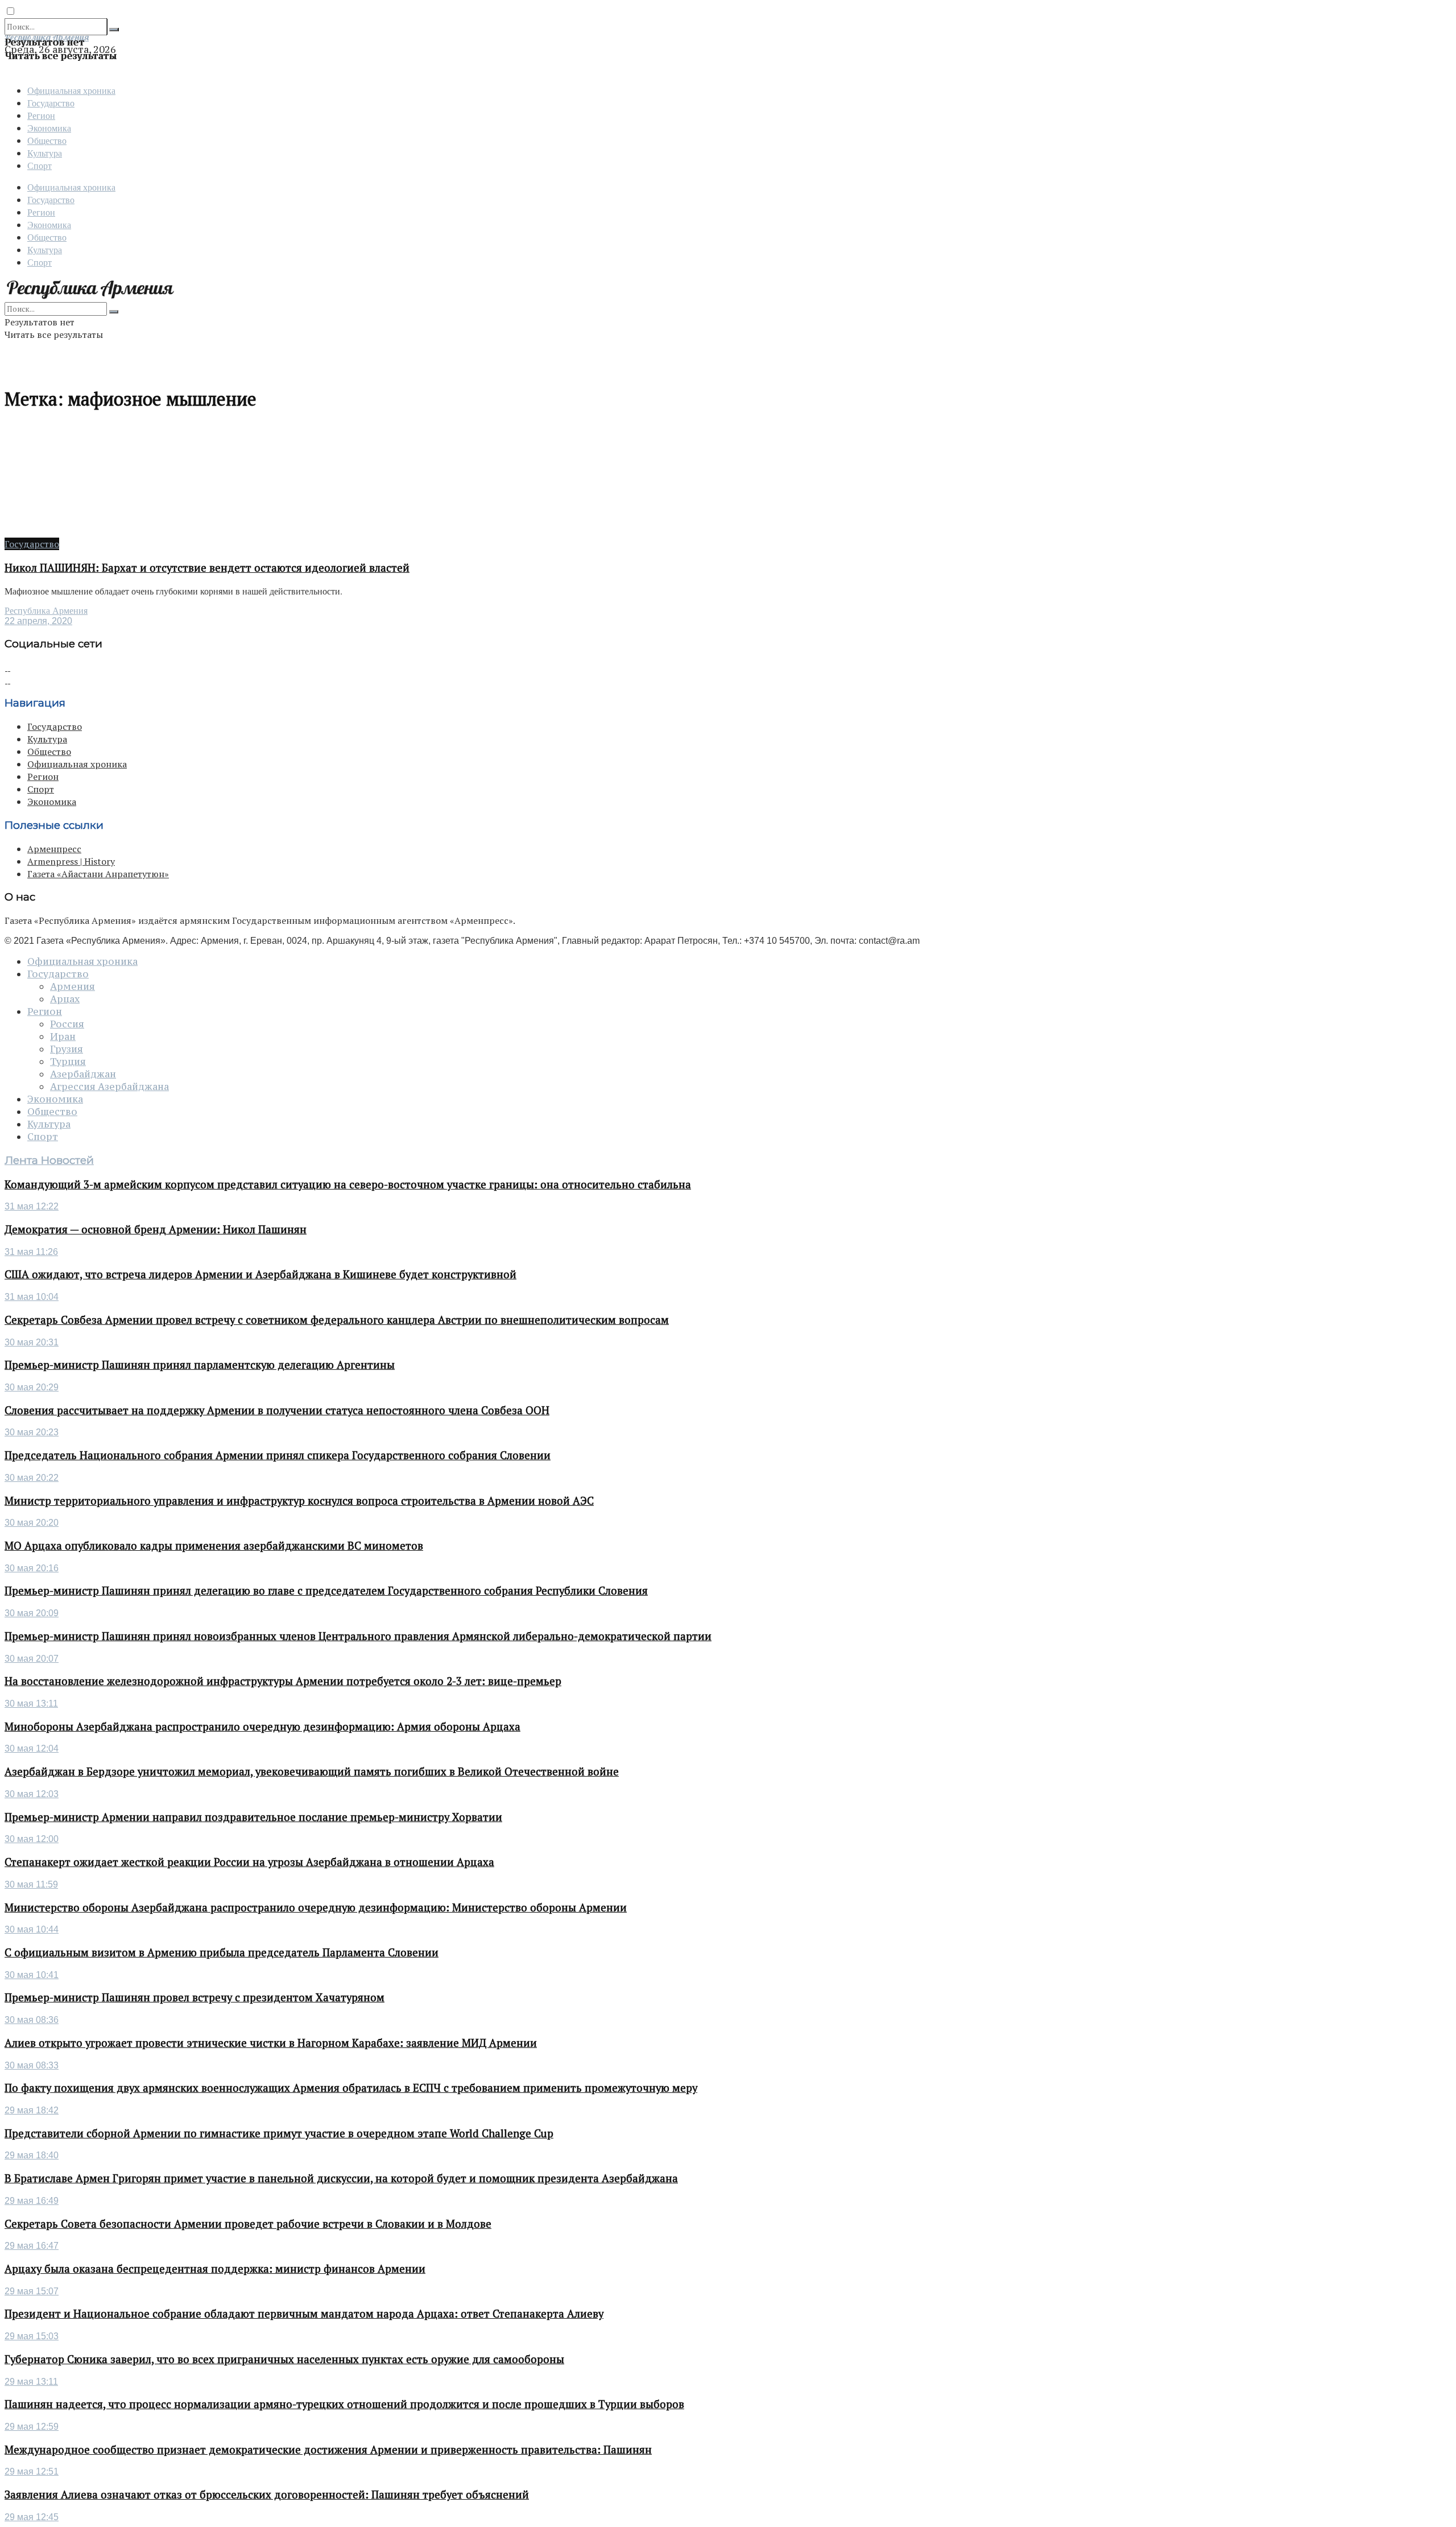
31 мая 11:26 (31, 1252)
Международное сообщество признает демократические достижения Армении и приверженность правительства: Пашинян (328, 2450)
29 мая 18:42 (32, 2110)
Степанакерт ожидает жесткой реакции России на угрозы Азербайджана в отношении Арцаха (249, 1862)
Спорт (40, 165)
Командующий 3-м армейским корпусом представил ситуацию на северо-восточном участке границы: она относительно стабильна (348, 1184)
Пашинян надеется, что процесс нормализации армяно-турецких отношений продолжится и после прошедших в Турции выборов (344, 2404)
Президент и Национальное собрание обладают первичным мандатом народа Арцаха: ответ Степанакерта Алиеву (304, 2314)
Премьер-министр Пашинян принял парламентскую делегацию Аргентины (200, 1365)
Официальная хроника (71, 90)
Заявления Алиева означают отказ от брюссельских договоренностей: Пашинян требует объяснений (267, 2495)
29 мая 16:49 (32, 2201)
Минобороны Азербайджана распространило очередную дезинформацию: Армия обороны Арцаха (262, 1727)
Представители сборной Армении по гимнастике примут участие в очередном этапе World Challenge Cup (279, 2133)
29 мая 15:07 (32, 2291)
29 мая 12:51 (32, 2472)
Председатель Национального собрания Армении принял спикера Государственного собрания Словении (278, 1455)
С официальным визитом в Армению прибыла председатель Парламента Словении (222, 1952)
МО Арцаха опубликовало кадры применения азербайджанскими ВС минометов (214, 1546)
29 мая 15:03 (32, 2336)
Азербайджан (83, 1074)
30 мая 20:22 (32, 1478)
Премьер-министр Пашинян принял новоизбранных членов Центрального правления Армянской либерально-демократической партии (358, 1636)
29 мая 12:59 (32, 2427)
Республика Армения (46, 611)
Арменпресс (54, 849)
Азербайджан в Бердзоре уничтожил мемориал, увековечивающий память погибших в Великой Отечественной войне (312, 1772)
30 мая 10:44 (32, 1929)
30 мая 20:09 (32, 1613)
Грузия (67, 1049)
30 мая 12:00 (32, 1839)
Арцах (65, 999)
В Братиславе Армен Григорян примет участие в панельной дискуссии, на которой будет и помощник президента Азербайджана (341, 2178)
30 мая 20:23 (32, 1432)
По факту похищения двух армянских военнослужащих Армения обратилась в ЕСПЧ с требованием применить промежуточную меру (351, 2088)
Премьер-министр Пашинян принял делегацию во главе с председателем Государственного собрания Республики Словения (326, 1591)
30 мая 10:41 (32, 1975)
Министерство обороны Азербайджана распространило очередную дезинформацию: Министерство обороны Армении (316, 1907)
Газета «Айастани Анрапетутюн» (98, 874)
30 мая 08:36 (32, 2020)
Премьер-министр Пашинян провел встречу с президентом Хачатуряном (195, 1997)
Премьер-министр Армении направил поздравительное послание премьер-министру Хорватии (253, 1817)
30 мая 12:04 (32, 1748)
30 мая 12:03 (32, 1794)
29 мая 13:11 (31, 2382)
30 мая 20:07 (32, 1659)
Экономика (49, 128)
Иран (63, 1037)
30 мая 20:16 (32, 1568)
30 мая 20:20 (32, 1523)
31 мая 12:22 (32, 1206)
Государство (51, 103)
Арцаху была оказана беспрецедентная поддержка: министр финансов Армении (215, 2269)
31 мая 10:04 (32, 1297)
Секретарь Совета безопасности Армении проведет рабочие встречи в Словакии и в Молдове (248, 2224)
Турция (68, 1062)
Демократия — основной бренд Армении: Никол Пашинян (156, 1229)
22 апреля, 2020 (38, 621)
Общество (47, 140)
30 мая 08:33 (32, 2065)
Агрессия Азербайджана (109, 1087)
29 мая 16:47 (32, 2246)
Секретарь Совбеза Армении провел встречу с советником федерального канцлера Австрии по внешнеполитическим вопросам (337, 1320)
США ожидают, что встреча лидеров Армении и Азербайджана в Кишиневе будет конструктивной (260, 1274)
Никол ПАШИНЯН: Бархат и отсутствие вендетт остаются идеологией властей (207, 568)
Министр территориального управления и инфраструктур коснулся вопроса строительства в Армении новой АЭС (299, 1501)
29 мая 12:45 (32, 2517)
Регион (41, 115)
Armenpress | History (71, 861)
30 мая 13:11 (31, 1704)
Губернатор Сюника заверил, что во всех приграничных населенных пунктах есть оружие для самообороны (284, 2359)
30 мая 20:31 (32, 1342)
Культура (45, 153)
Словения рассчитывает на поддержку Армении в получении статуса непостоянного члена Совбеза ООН (277, 1410)
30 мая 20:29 (32, 1387)
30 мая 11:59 (31, 1884)
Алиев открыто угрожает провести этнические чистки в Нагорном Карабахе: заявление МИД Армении (271, 2043)
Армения (73, 986)
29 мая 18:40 (32, 2155)
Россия (67, 1024)
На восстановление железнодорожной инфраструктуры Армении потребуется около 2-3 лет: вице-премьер (283, 1681)
